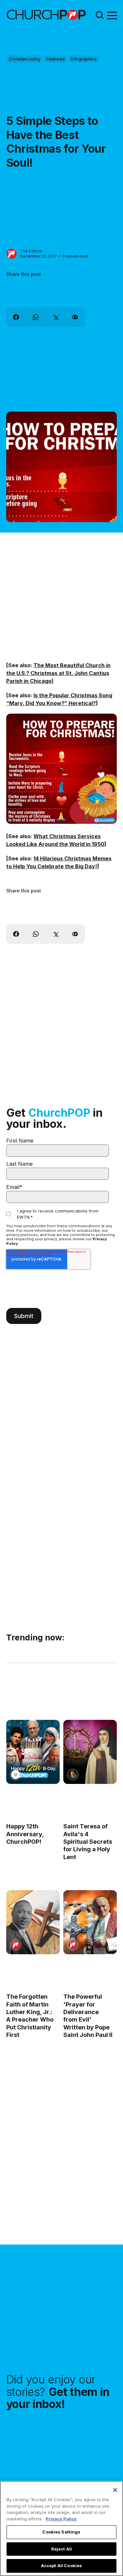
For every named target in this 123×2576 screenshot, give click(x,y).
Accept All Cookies (61, 2566)
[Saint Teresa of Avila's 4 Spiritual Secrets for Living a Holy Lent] (90, 1752)
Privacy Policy (61, 2519)
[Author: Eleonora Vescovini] (73, 1775)
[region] (61, 2528)
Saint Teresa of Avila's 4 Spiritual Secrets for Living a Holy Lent (88, 1842)
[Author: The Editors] (12, 254)
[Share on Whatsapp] (36, 317)
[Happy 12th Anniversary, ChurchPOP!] (33, 1752)
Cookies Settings (61, 2532)
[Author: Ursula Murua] (16, 1775)
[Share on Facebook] (16, 317)
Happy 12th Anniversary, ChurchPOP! (25, 1834)
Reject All (61, 2549)
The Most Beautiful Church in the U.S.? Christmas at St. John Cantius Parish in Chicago (58, 673)
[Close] (115, 2490)
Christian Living (24, 59)
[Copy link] (75, 317)
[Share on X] (55, 317)
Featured (55, 59)
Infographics (84, 59)
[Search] (100, 15)
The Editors (31, 251)
